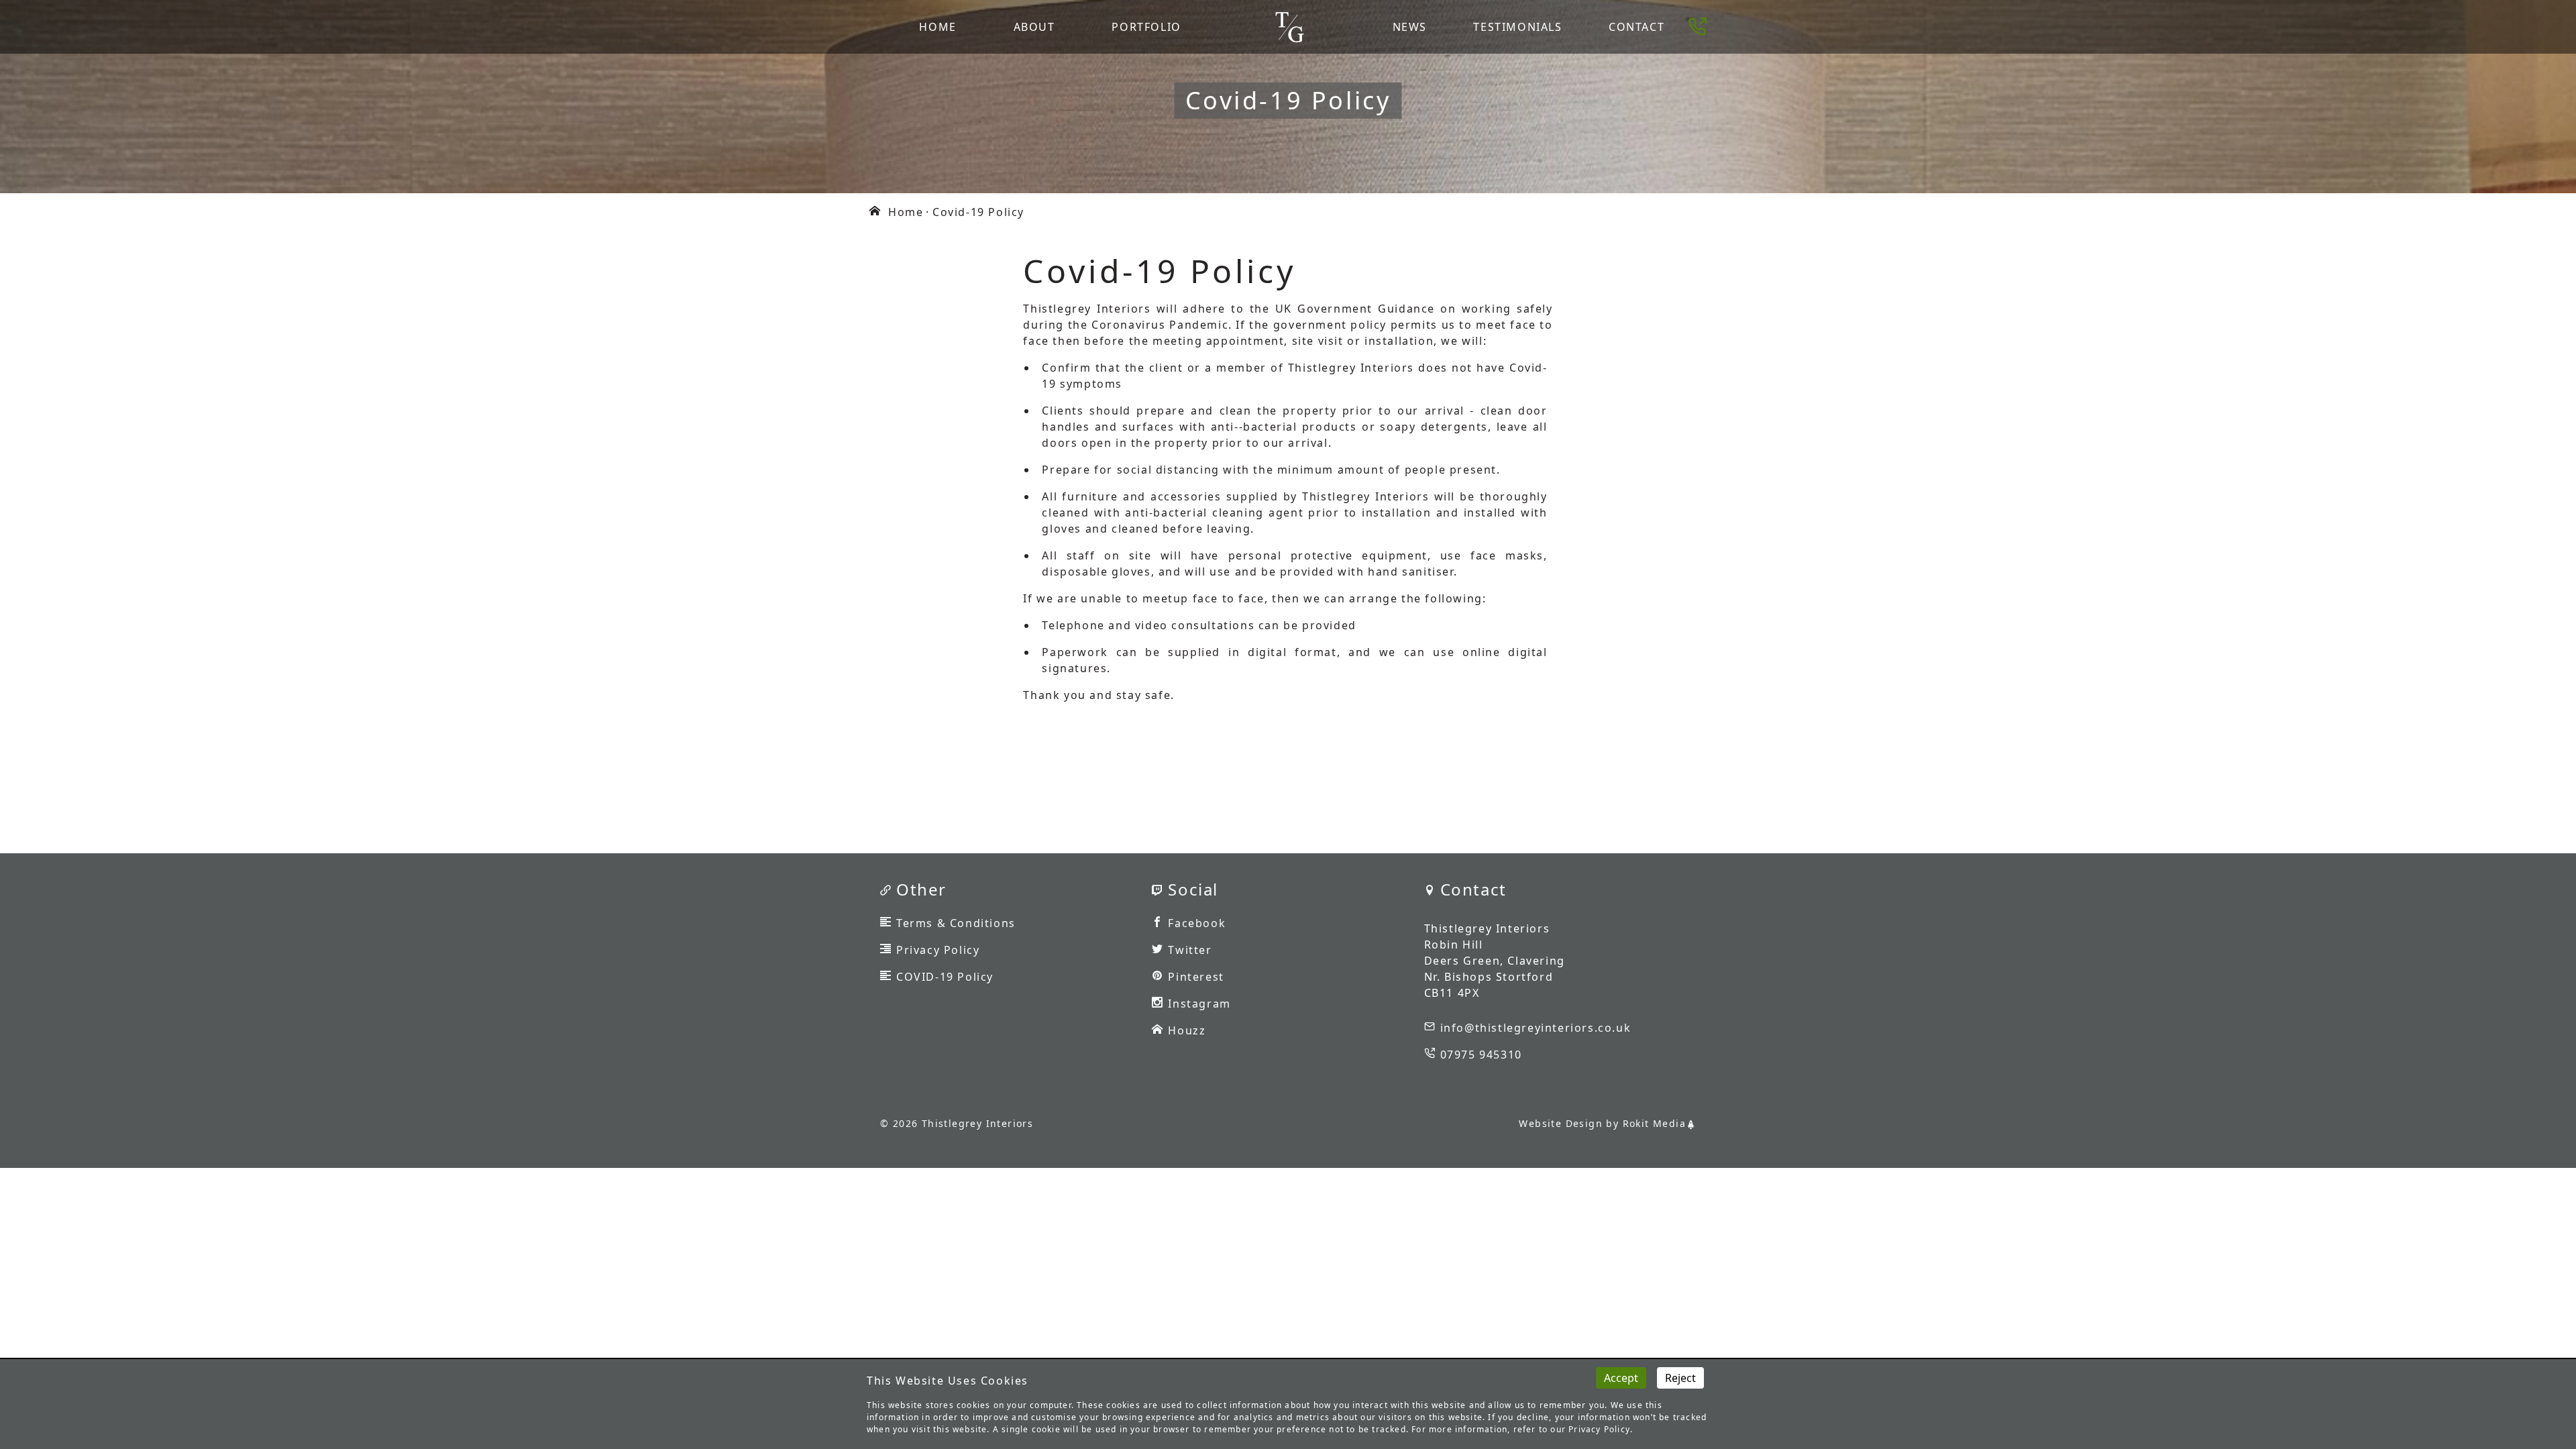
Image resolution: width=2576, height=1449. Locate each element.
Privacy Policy (938, 950)
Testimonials (1517, 27)
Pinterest (1196, 977)
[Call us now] (1700, 27)
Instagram (1199, 1004)
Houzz (1187, 1030)
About (1034, 27)
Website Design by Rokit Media (1602, 1123)
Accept (1621, 1378)
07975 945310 (1481, 1055)
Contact (1636, 27)
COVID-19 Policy (945, 977)
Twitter (1190, 950)
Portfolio (1146, 27)
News (1410, 27)
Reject (1680, 1378)
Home (937, 27)
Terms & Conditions (956, 923)
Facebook (1197, 923)
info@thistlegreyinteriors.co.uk (1536, 1028)
